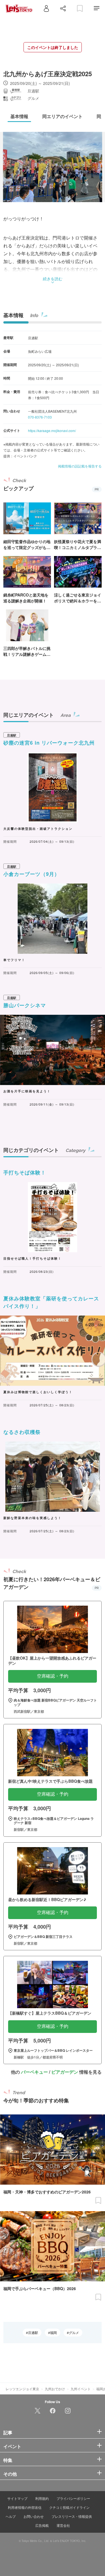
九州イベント (81, 2389)
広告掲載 (42, 2525)
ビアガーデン (65, 2072)
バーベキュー (34, 2072)
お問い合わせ (34, 2516)
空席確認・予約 (53, 1676)
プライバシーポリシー (73, 2498)
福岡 (53, 2333)
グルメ (74, 2333)
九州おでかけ (55, 2389)
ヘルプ (11, 2516)
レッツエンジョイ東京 (22, 2389)
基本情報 (13, 315)
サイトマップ (17, 2498)
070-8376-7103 (40, 417)
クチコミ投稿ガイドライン (69, 2507)
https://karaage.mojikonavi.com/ (52, 431)
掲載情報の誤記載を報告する (80, 466)
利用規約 (42, 2498)
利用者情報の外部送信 (25, 2507)
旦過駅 (33, 2333)
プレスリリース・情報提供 (72, 2516)
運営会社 (63, 2525)
